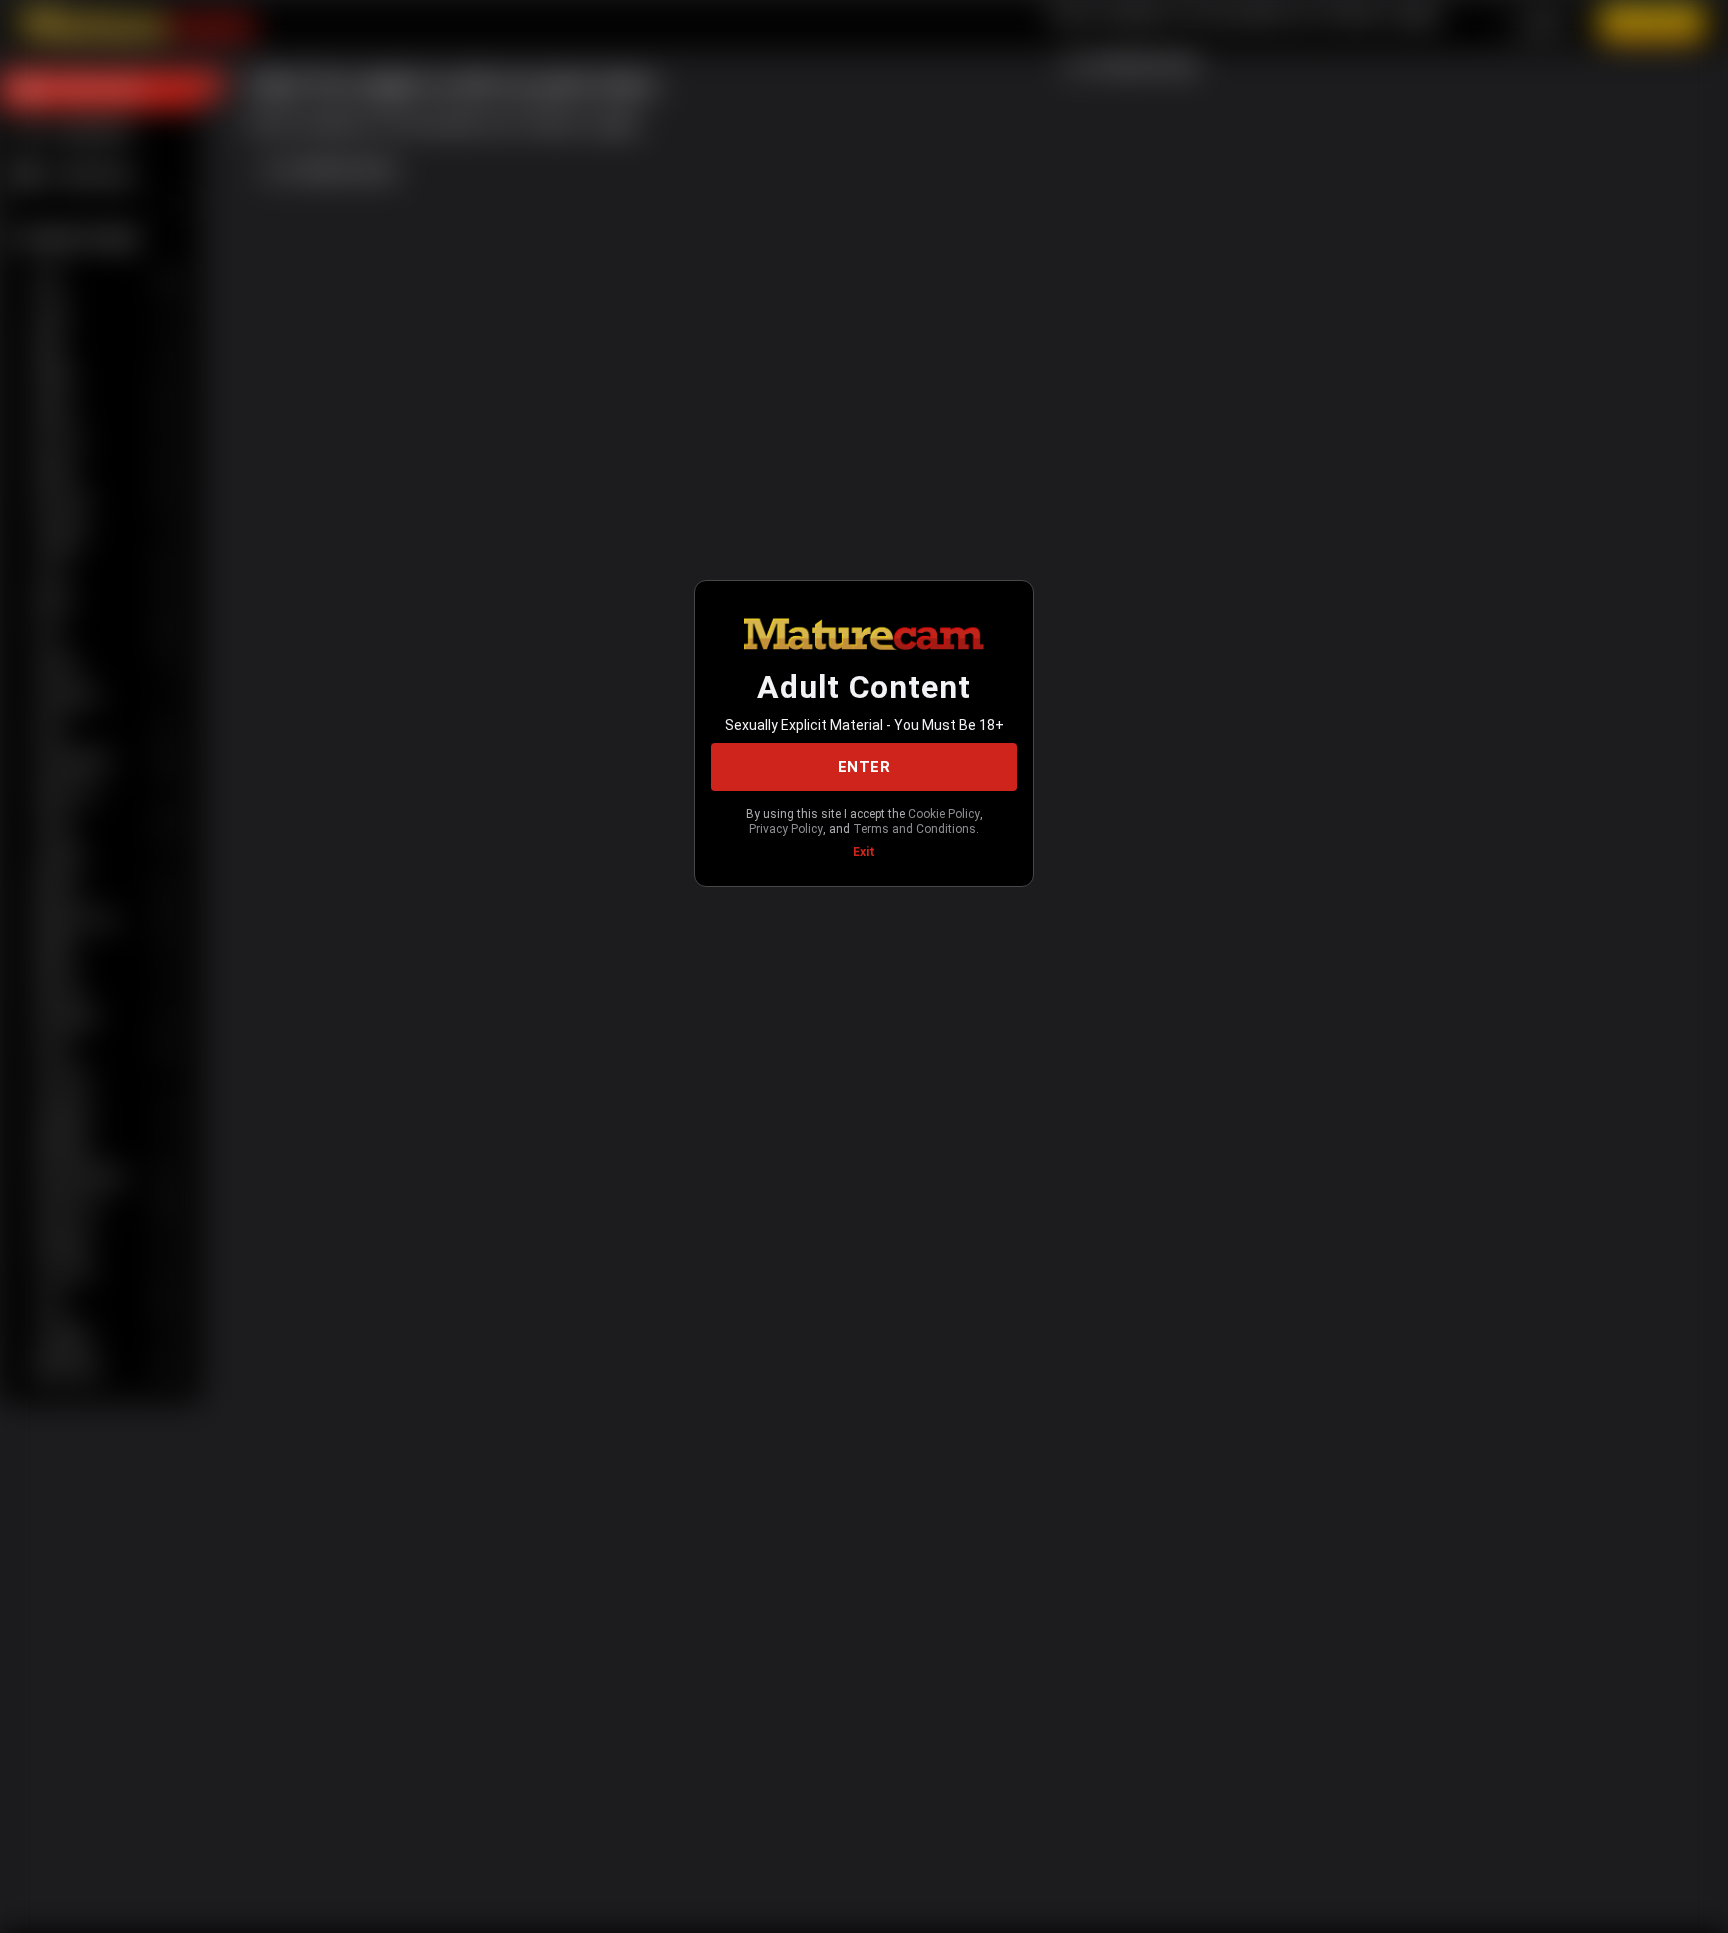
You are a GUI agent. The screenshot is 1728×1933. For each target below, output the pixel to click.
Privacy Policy (786, 829)
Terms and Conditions (914, 829)
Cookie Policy (944, 814)
